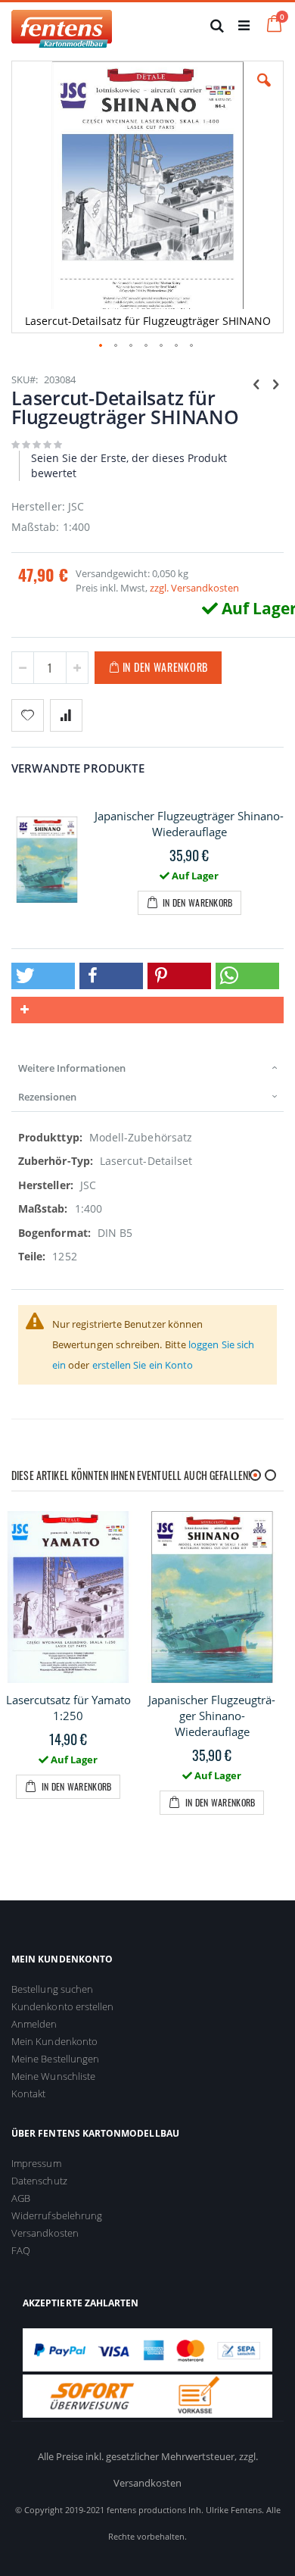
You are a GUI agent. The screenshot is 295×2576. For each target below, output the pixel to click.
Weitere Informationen (72, 1068)
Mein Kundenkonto (54, 2041)
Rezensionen (47, 1097)
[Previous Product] (256, 383)
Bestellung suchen (52, 1989)
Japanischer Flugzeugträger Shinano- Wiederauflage (189, 824)
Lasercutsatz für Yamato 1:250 (68, 1708)
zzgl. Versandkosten (194, 588)
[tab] (147, 1068)
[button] (264, 92)
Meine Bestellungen (55, 2059)
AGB (21, 2198)
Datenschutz (39, 2181)
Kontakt (28, 2094)
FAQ (21, 2250)
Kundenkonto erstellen (62, 2006)
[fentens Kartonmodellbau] (62, 25)
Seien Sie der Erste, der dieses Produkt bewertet (129, 465)
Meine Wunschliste (53, 2076)
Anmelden (34, 2024)
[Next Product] (275, 383)
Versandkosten (45, 2233)
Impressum (36, 2163)
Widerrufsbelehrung (57, 2215)
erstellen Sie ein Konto (143, 1365)
